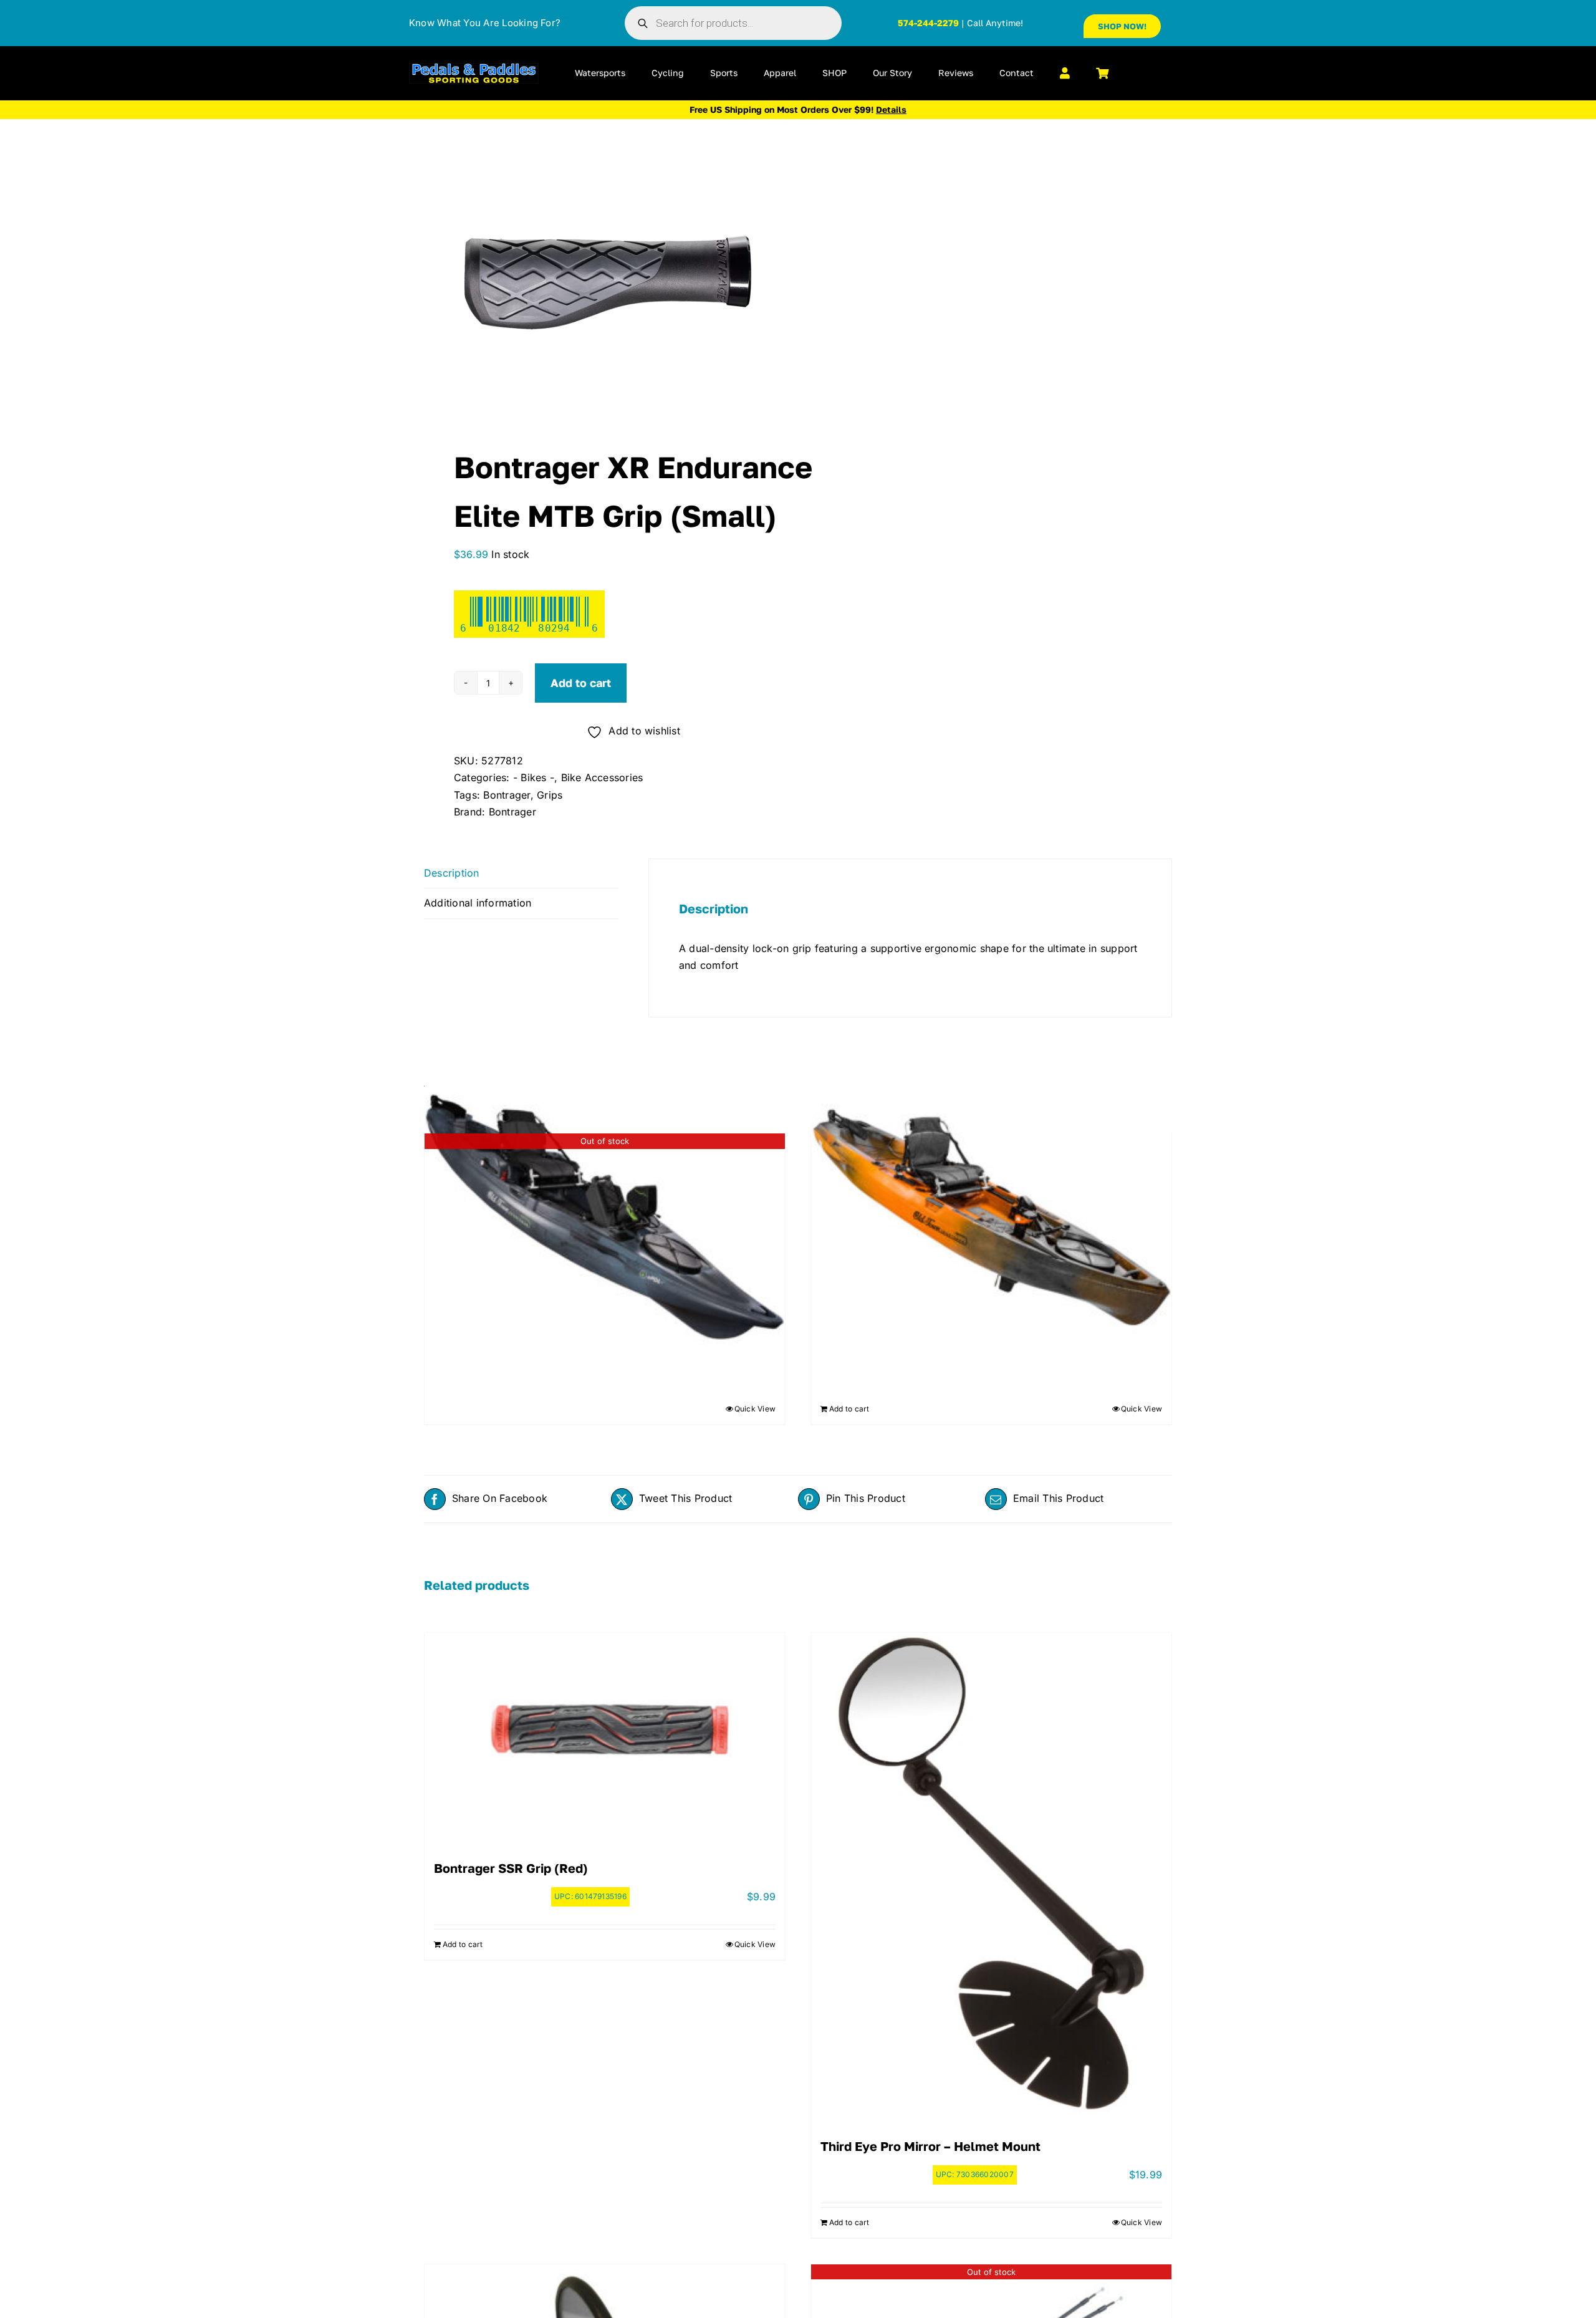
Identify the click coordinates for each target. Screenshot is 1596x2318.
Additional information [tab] (478, 903)
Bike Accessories (602, 777)
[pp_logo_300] (474, 68)
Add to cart (581, 683)
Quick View (755, 1409)
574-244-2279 (928, 23)
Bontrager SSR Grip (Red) (511, 1868)
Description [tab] (452, 873)
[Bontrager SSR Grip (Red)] (605, 1735)
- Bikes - (534, 777)
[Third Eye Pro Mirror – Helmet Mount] (991, 1874)
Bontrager (507, 795)
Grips (550, 795)
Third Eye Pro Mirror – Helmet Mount (930, 2146)
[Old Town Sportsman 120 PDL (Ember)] (991, 1217)
